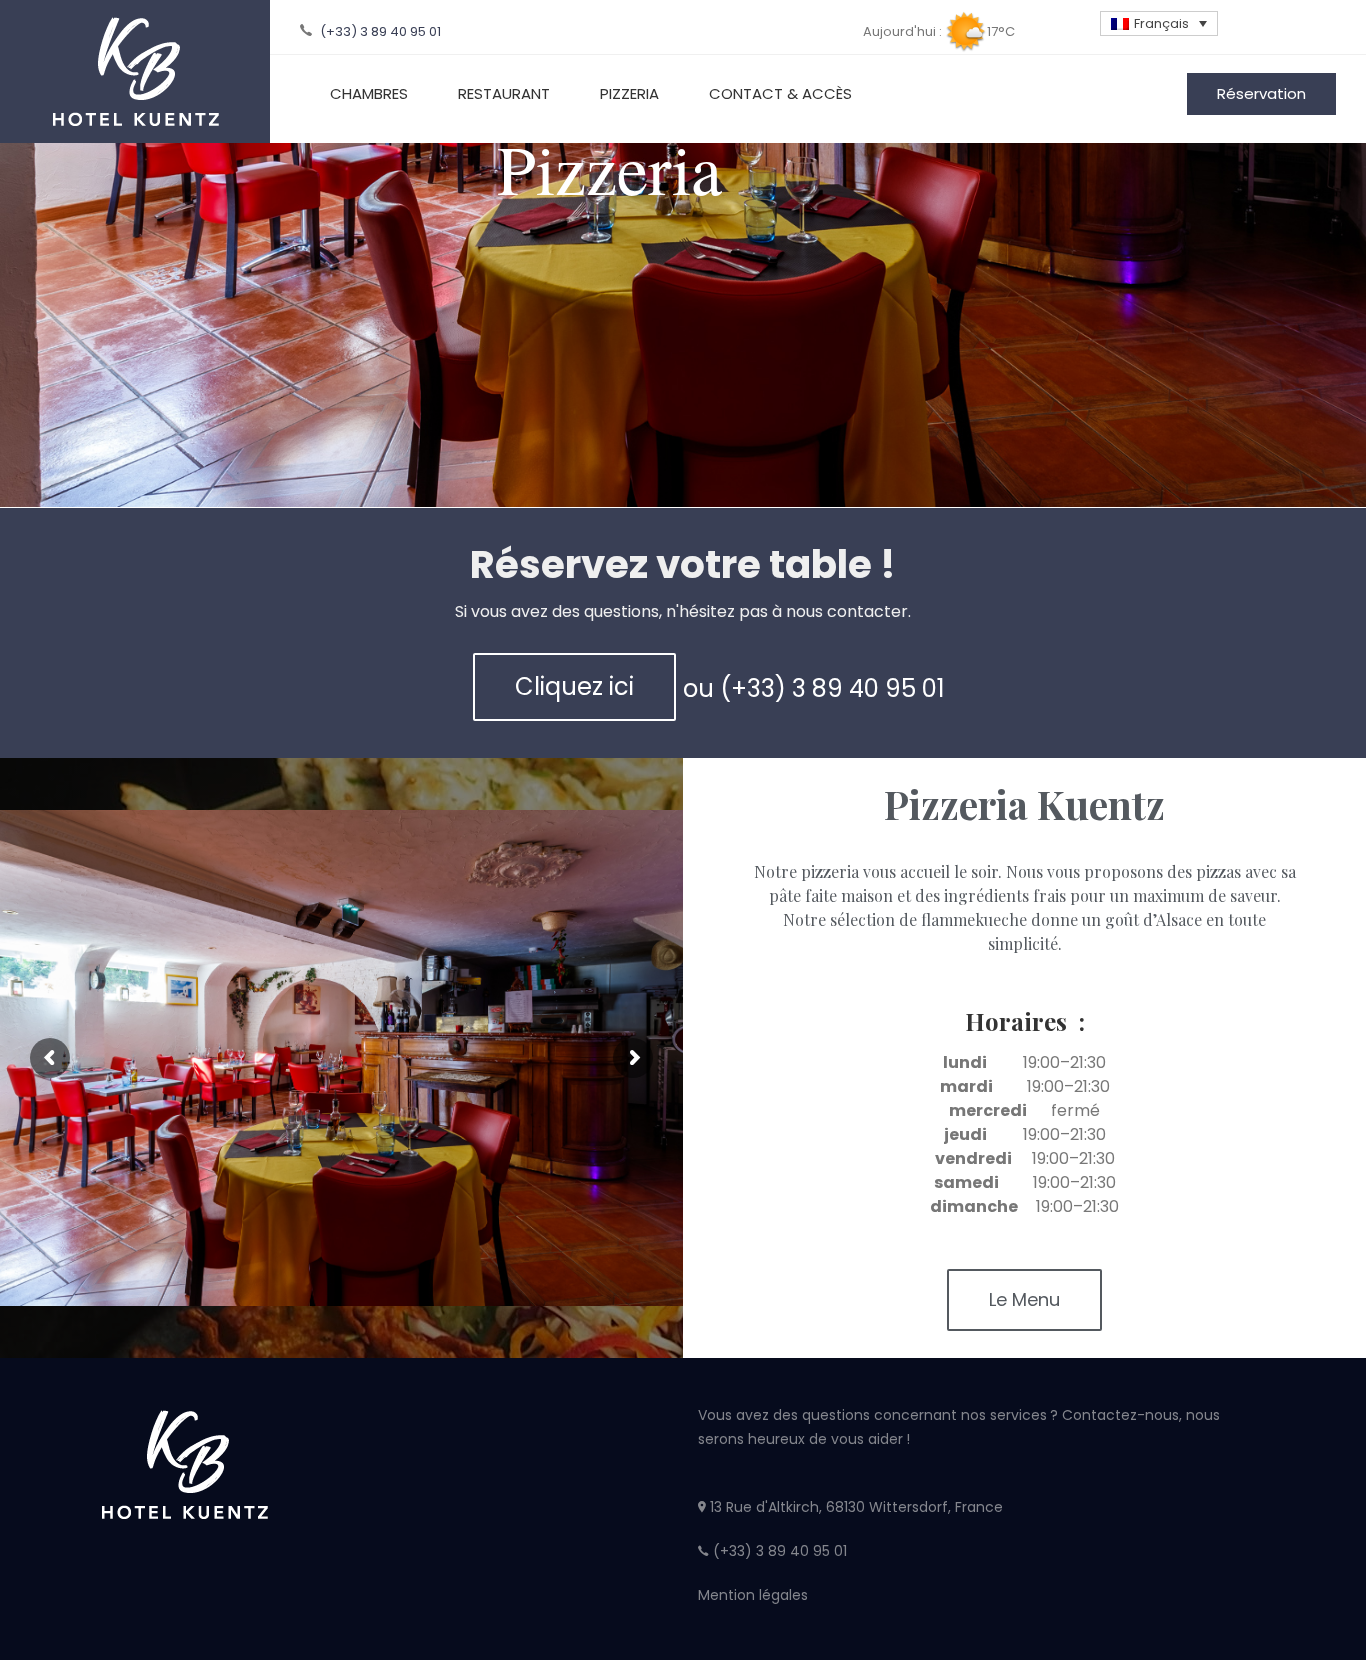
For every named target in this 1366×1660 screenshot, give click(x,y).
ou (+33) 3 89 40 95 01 (814, 688)
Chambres (369, 93)
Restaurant (504, 93)
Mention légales (753, 1595)
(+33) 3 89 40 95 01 (379, 31)
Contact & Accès (780, 93)
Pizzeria (629, 93)
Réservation (1261, 93)
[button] (574, 687)
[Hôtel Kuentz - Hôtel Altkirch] (135, 71)
